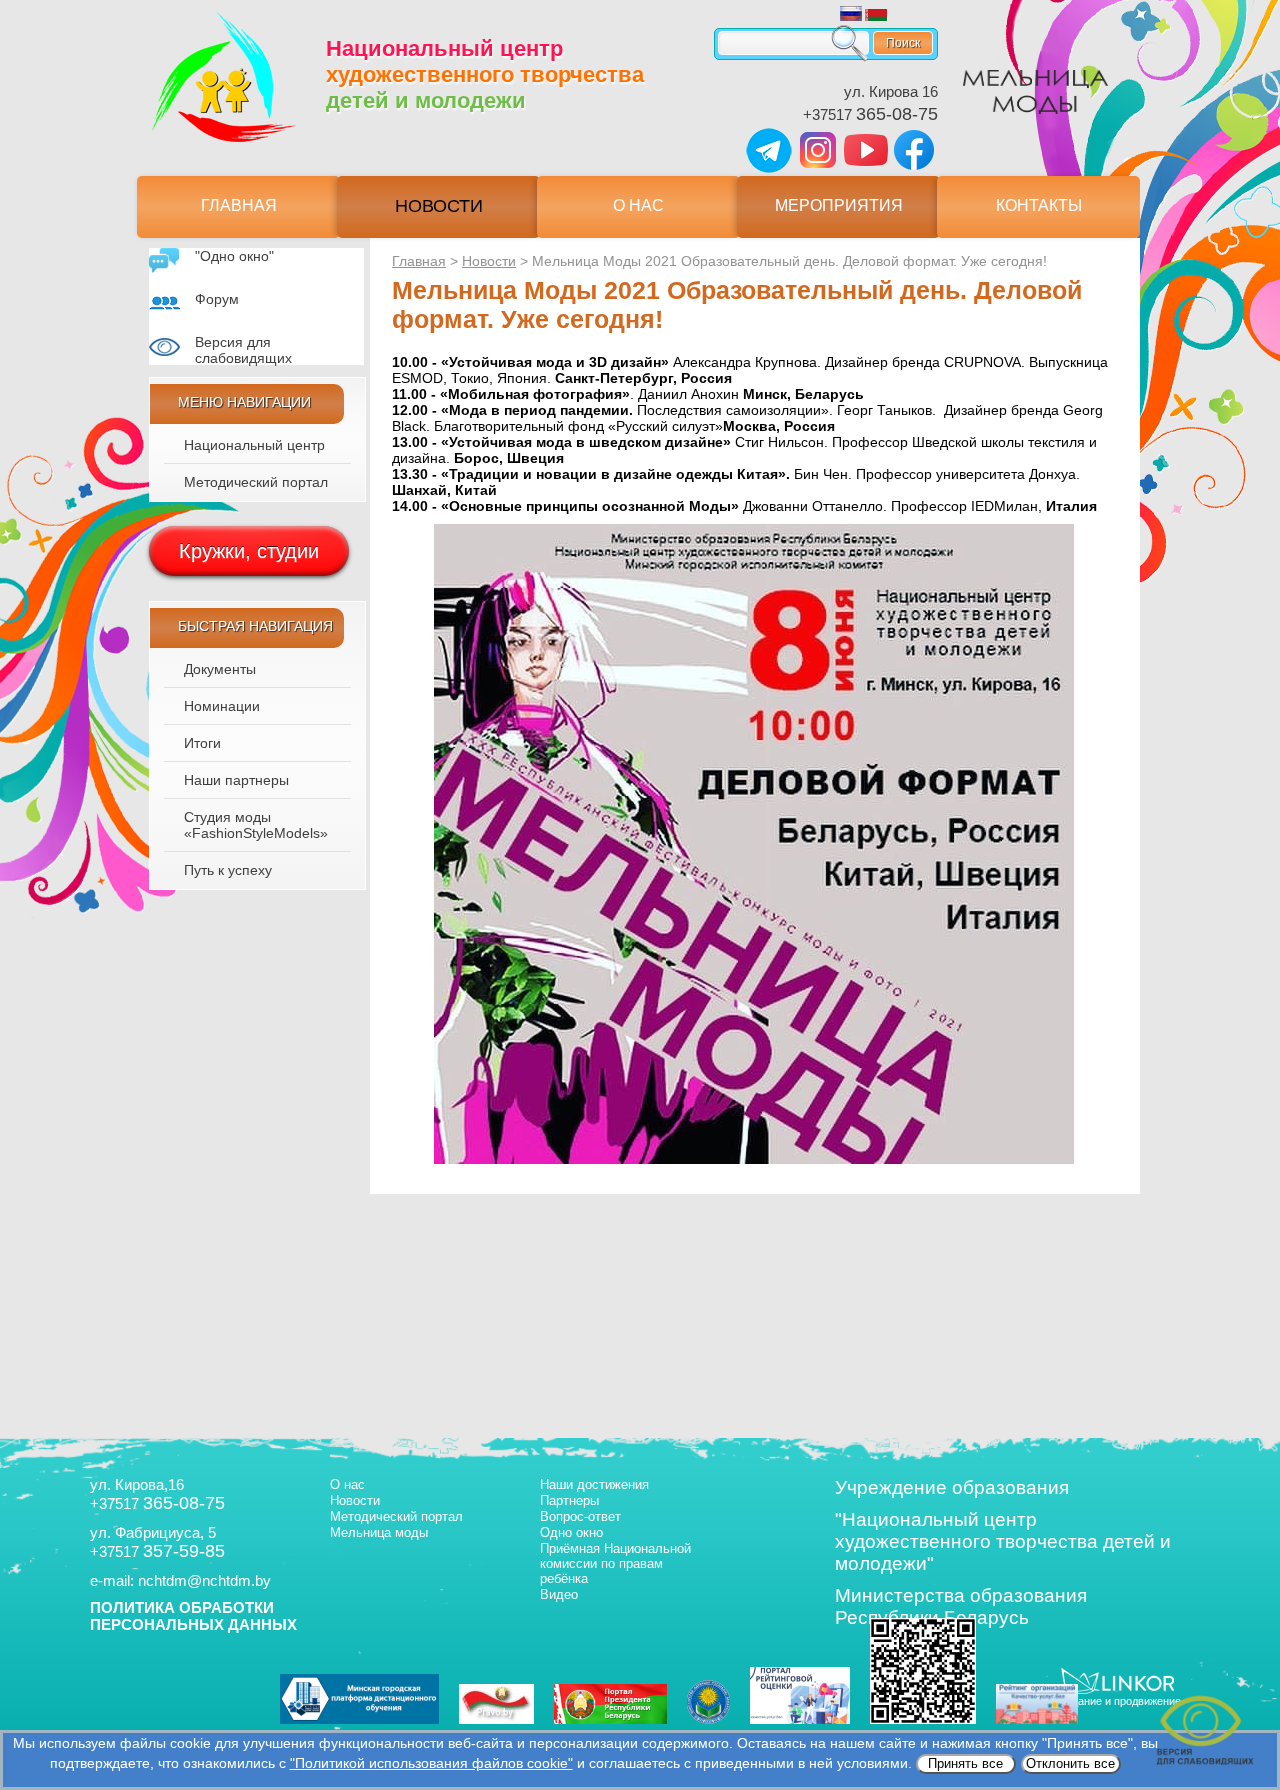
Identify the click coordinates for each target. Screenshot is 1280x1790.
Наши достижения (594, 1484)
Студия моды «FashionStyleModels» (256, 825)
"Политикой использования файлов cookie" (431, 1763)
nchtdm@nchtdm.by (204, 1580)
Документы (220, 669)
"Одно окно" (234, 256)
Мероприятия (839, 205)
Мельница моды (379, 1532)
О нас (638, 205)
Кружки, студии (249, 551)
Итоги (202, 743)
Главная (239, 205)
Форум (217, 299)
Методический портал (256, 482)
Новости (439, 206)
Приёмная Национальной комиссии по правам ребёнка (615, 1563)
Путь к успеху (228, 870)
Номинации (222, 706)
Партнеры (569, 1500)
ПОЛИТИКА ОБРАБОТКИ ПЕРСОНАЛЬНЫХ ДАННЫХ (193, 1616)
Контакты (1039, 205)
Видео (559, 1594)
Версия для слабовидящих (243, 350)
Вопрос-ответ (580, 1516)
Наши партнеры (236, 780)
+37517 (870, 114)
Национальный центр (254, 445)
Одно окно (571, 1532)
